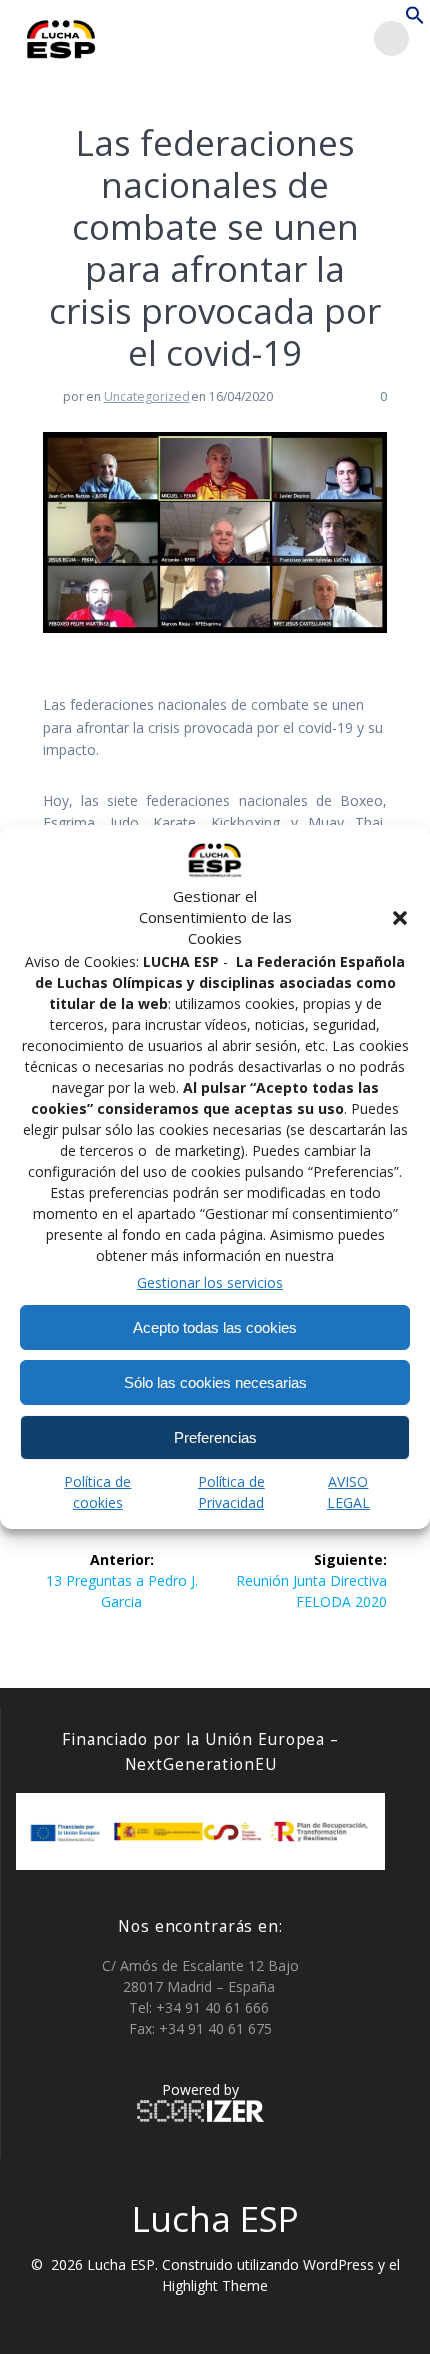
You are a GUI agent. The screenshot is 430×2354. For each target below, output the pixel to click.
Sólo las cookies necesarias (215, 1382)
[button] (400, 918)
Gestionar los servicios (210, 1282)
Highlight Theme (215, 2285)
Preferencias (215, 1437)
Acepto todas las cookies (215, 1327)
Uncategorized (147, 396)
